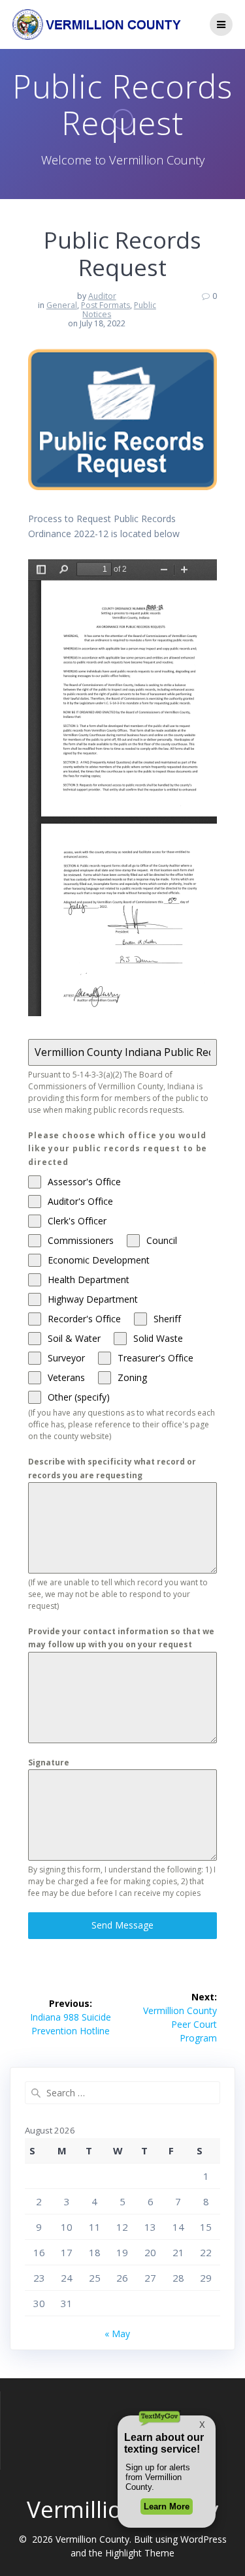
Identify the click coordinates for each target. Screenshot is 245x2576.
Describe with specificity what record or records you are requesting (112, 1468)
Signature (49, 1762)
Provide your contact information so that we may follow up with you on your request (121, 1638)
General (62, 305)
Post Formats (106, 305)
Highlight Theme (140, 2553)
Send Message (122, 1925)
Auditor (102, 296)
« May (117, 2334)
